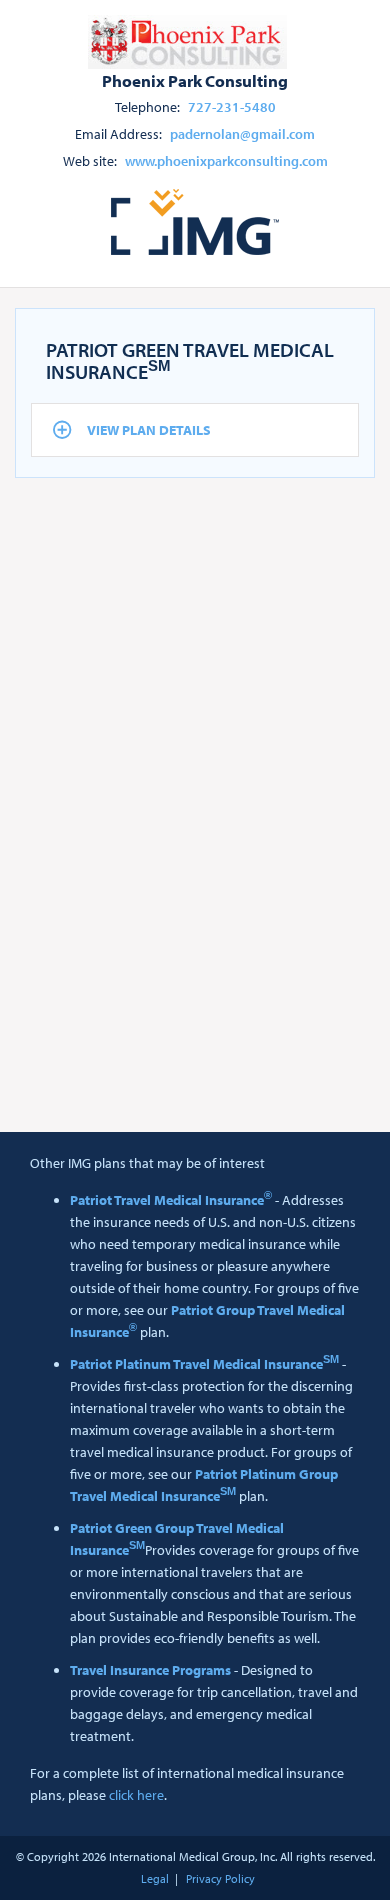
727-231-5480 (232, 107)
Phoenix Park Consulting (195, 80)
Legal (155, 1878)
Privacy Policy (220, 1878)
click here (136, 1795)
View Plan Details (149, 430)
